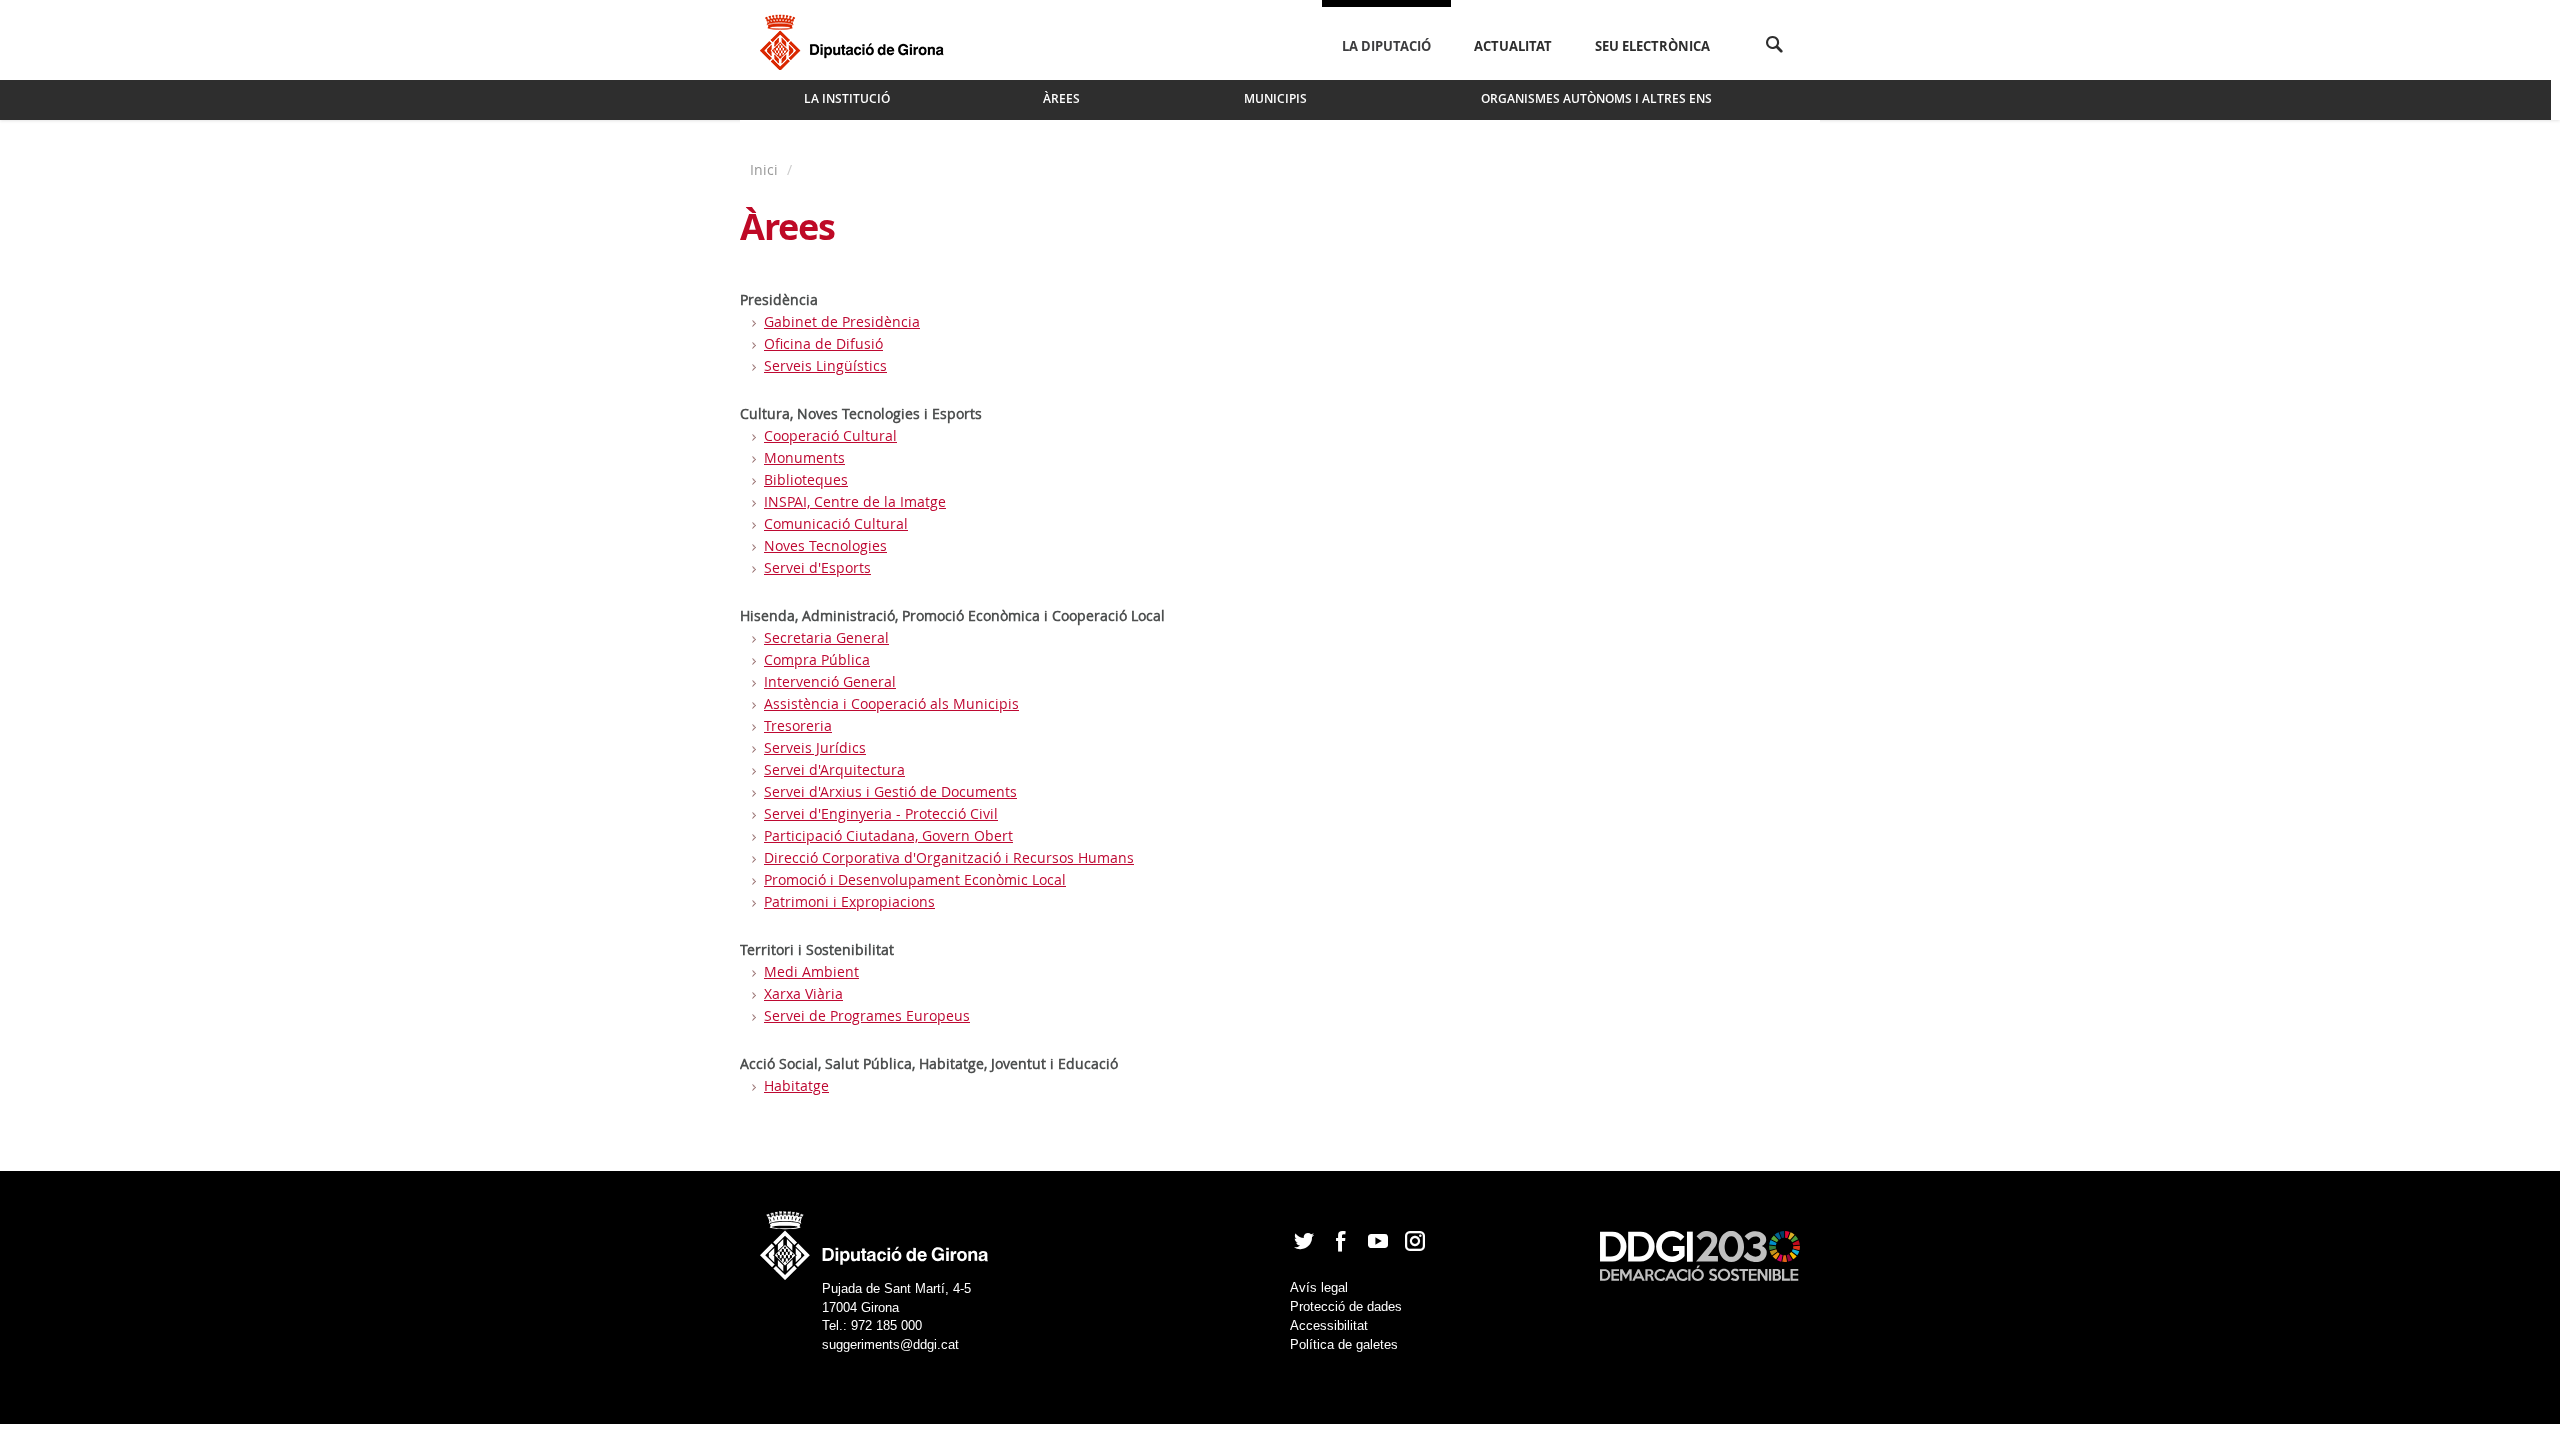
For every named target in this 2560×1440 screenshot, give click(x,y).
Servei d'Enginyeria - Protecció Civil (881, 813)
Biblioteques (806, 479)
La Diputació (1386, 46)
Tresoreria (798, 725)
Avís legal (1319, 1287)
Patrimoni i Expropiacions (849, 901)
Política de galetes (1344, 1344)
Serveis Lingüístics (825, 365)
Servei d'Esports (817, 567)
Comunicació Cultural (836, 523)
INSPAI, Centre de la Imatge (855, 501)
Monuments (804, 457)
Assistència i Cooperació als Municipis (891, 703)
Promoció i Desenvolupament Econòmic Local (915, 879)
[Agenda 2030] (1700, 1254)
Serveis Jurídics (815, 747)
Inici (766, 169)
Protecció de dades (1346, 1306)
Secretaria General (826, 637)
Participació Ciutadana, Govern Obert (888, 835)
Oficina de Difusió (823, 343)
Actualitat (1513, 46)
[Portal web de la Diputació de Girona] (875, 1239)
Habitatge (796, 1085)
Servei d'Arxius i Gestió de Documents (890, 791)
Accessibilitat (1329, 1325)
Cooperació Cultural (830, 435)
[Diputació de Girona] (855, 40)
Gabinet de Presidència (842, 321)
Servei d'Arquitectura (834, 769)
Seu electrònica (1652, 46)
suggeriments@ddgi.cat (890, 1344)
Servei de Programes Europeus (867, 1015)
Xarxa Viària (803, 993)
